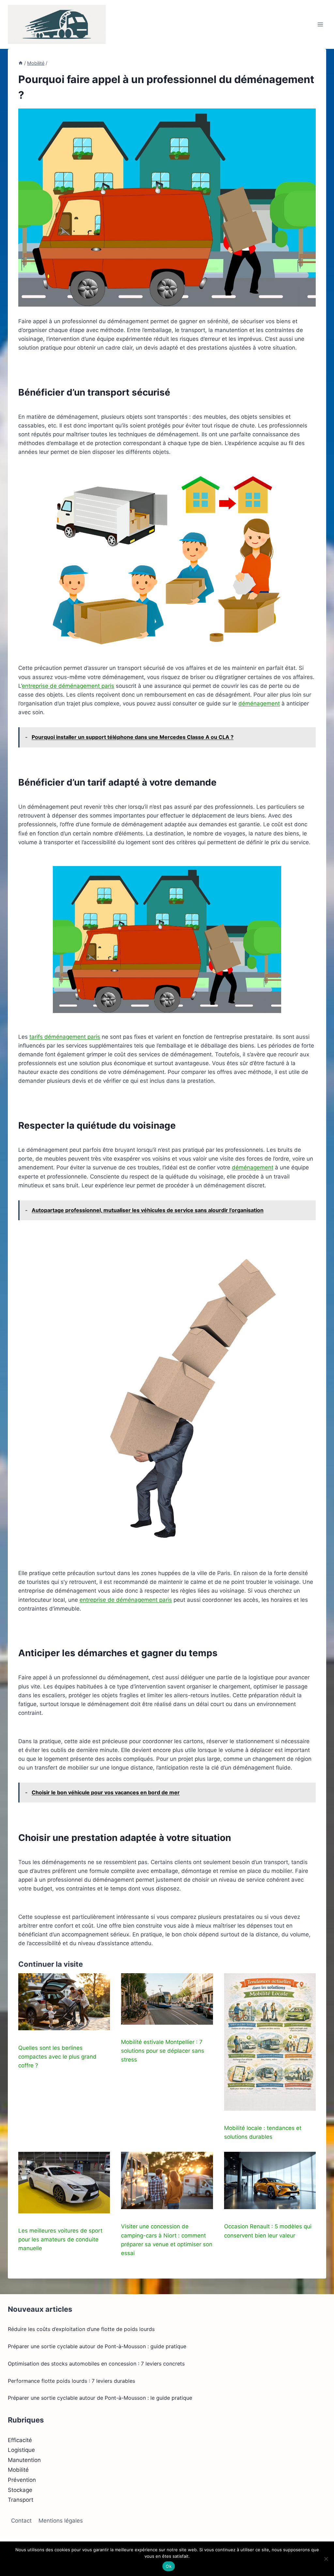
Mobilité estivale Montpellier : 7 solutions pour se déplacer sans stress (163, 2051)
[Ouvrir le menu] (320, 24)
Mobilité (18, 2470)
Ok (169, 2566)
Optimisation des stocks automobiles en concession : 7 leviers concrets (96, 2364)
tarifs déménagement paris (65, 1037)
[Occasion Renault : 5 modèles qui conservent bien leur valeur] (270, 2180)
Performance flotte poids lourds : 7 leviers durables (71, 2381)
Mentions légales (61, 2521)
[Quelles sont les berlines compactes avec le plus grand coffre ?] (64, 2002)
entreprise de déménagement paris (68, 686)
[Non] (326, 2559)
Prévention (22, 2480)
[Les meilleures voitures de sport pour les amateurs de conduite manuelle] (64, 2182)
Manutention (24, 2460)
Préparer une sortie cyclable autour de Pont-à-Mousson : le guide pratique (100, 2398)
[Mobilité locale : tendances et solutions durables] (270, 2042)
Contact (21, 2521)
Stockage (20, 2490)
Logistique (21, 2450)
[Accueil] (21, 63)
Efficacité (20, 2440)
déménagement (259, 703)
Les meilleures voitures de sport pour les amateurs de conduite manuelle (60, 2239)
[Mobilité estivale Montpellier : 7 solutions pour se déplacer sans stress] (167, 1999)
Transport (21, 2500)
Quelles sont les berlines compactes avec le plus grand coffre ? (57, 2057)
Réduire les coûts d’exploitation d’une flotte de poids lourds (81, 2329)
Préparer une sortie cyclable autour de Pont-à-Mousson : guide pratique (97, 2346)
